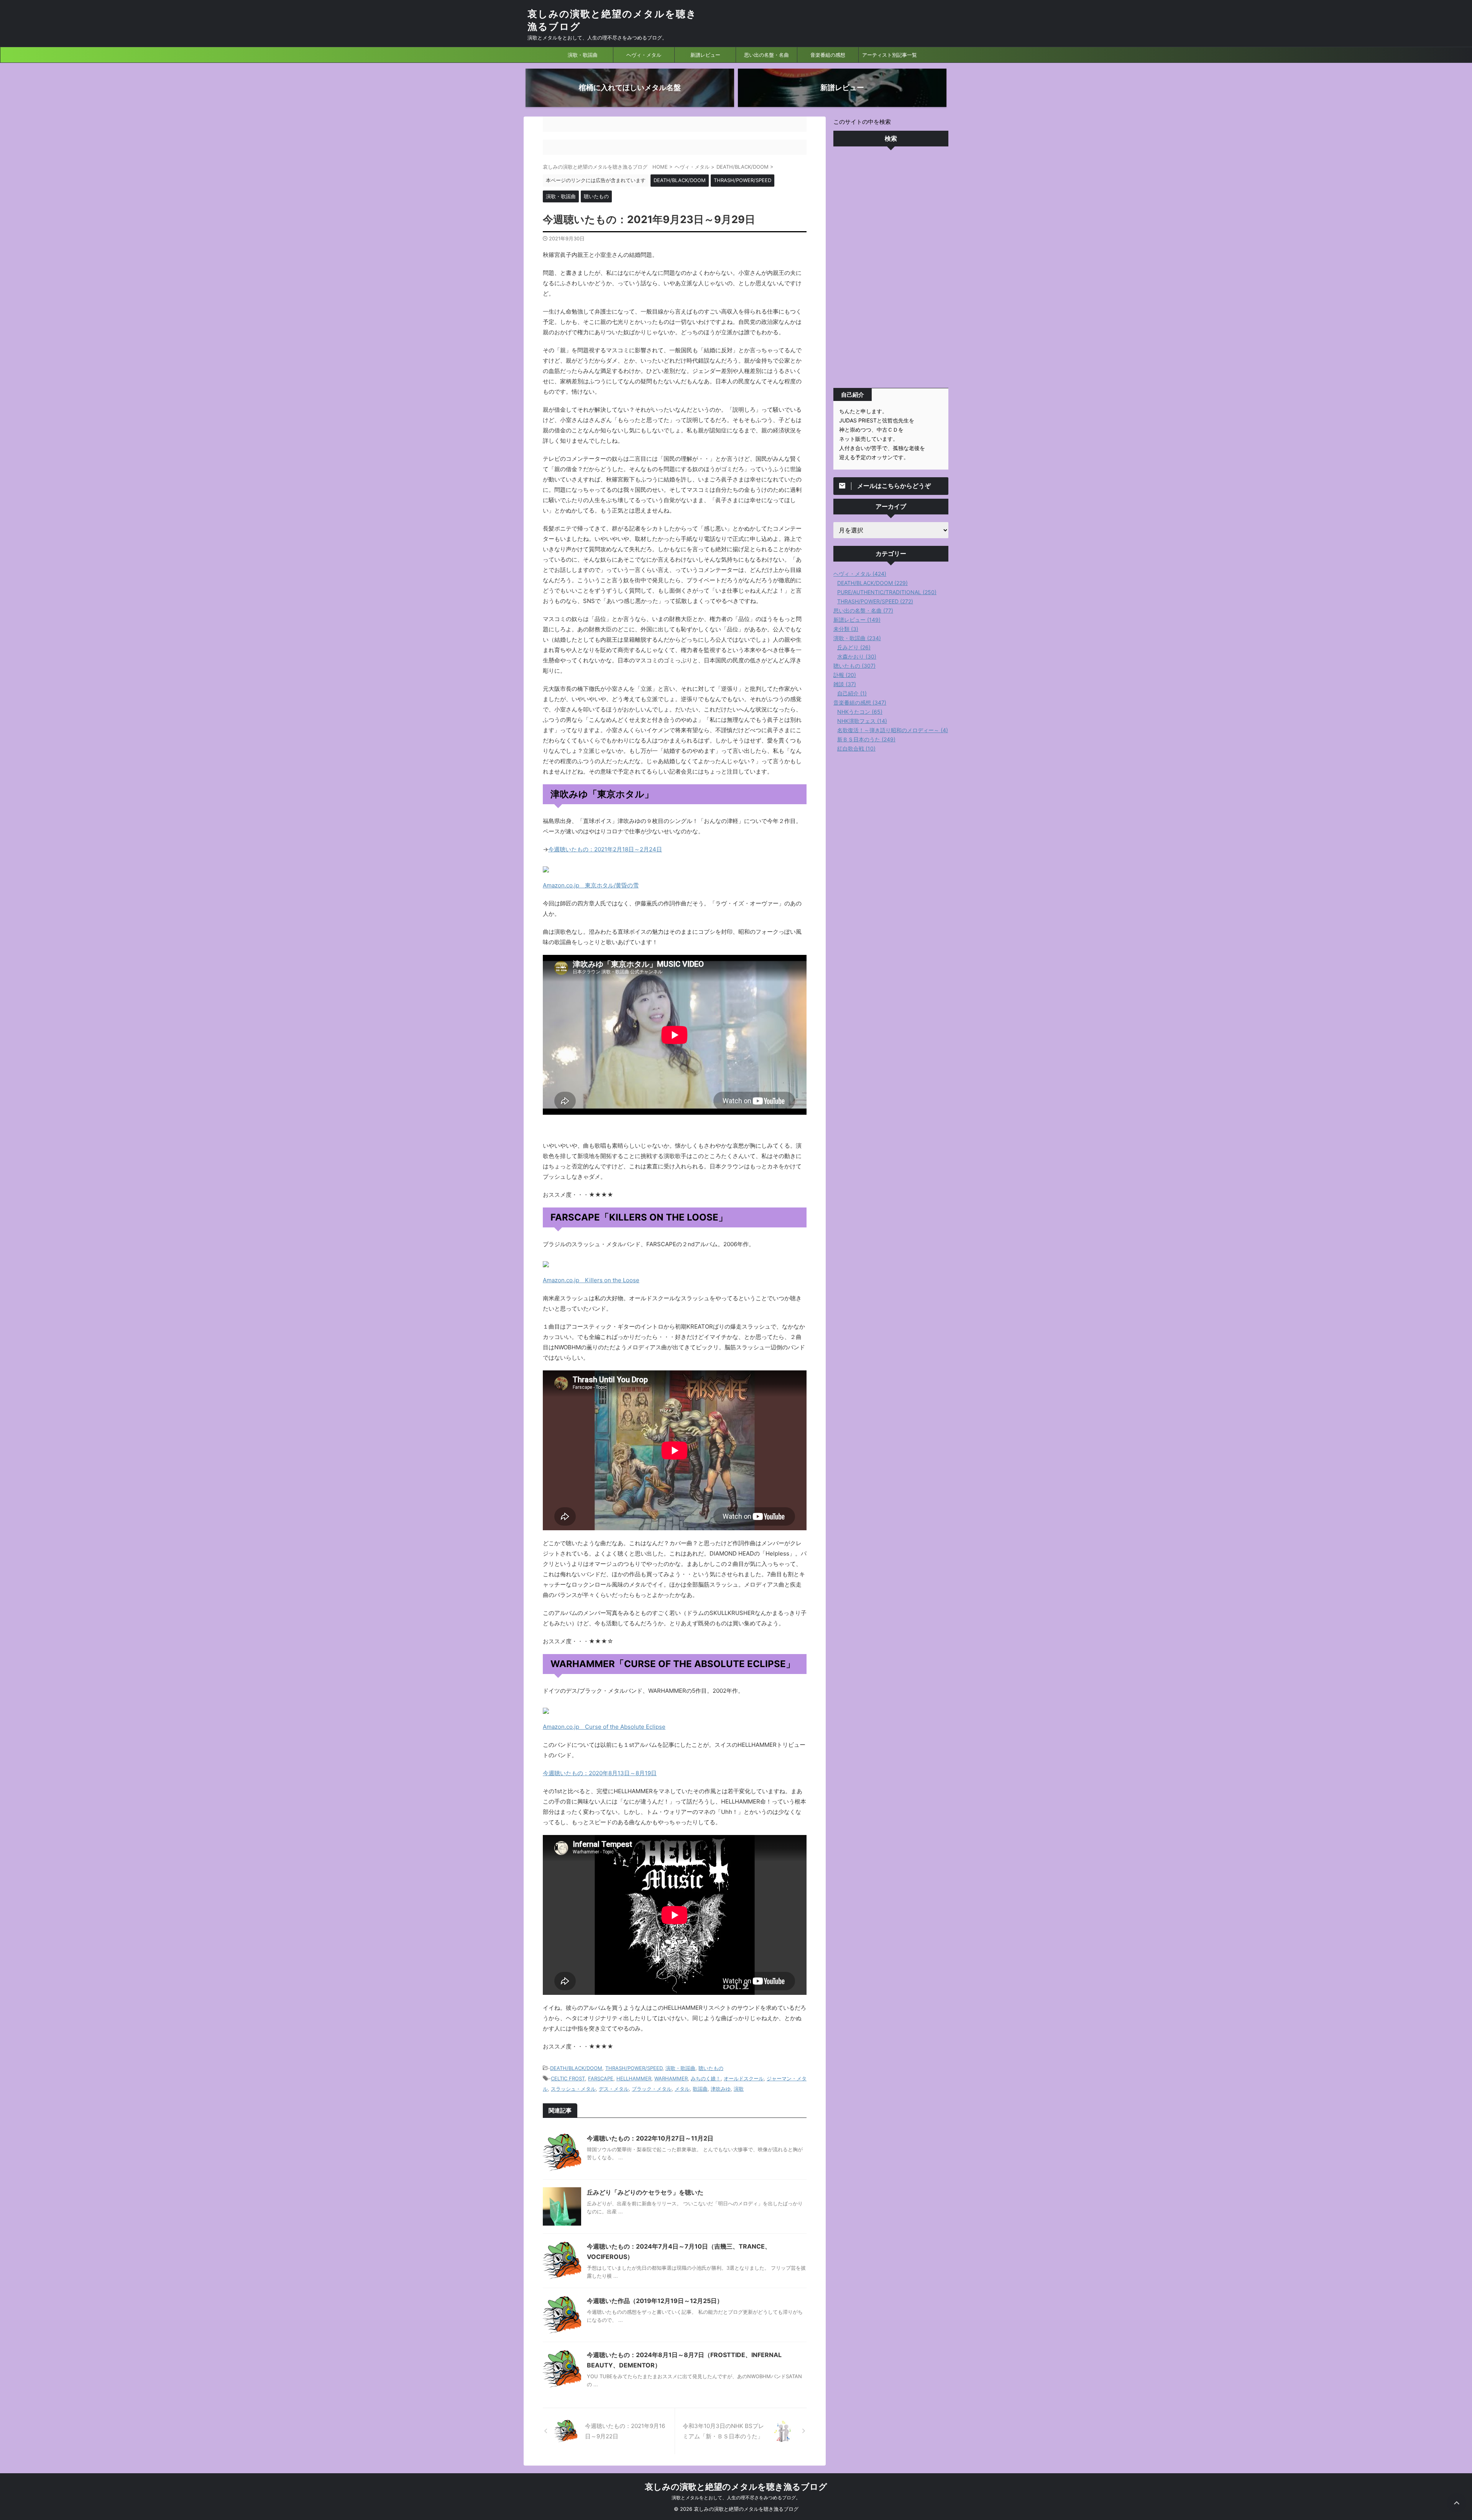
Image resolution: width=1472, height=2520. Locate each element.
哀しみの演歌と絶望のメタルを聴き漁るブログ (736, 2487)
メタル (682, 2089)
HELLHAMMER (634, 2078)
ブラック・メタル (652, 2089)
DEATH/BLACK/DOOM (576, 2068)
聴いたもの (711, 2068)
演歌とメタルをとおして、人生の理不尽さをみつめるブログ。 (736, 2498)
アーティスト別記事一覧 (890, 55)
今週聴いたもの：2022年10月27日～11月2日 (650, 2138)
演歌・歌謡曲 (583, 55)
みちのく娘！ (706, 2078)
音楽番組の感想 (828, 55)
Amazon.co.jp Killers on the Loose (591, 1280)
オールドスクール (744, 2078)
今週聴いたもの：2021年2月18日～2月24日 (605, 849)
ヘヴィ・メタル (644, 55)
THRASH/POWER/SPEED (634, 2068)
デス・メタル (614, 2089)
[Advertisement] (891, 269)
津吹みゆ (721, 2089)
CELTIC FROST (568, 2078)
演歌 (739, 2089)
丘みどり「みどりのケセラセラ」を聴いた (645, 2192)
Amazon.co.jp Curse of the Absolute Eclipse (604, 1727)
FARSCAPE (601, 2078)
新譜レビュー (705, 55)
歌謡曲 (700, 2089)
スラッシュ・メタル (573, 2089)
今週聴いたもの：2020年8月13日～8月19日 (600, 1773)
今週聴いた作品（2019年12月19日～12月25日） (655, 2301)
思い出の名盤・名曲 (766, 55)
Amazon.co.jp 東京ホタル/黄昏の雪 (591, 885)
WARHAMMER (671, 2078)
